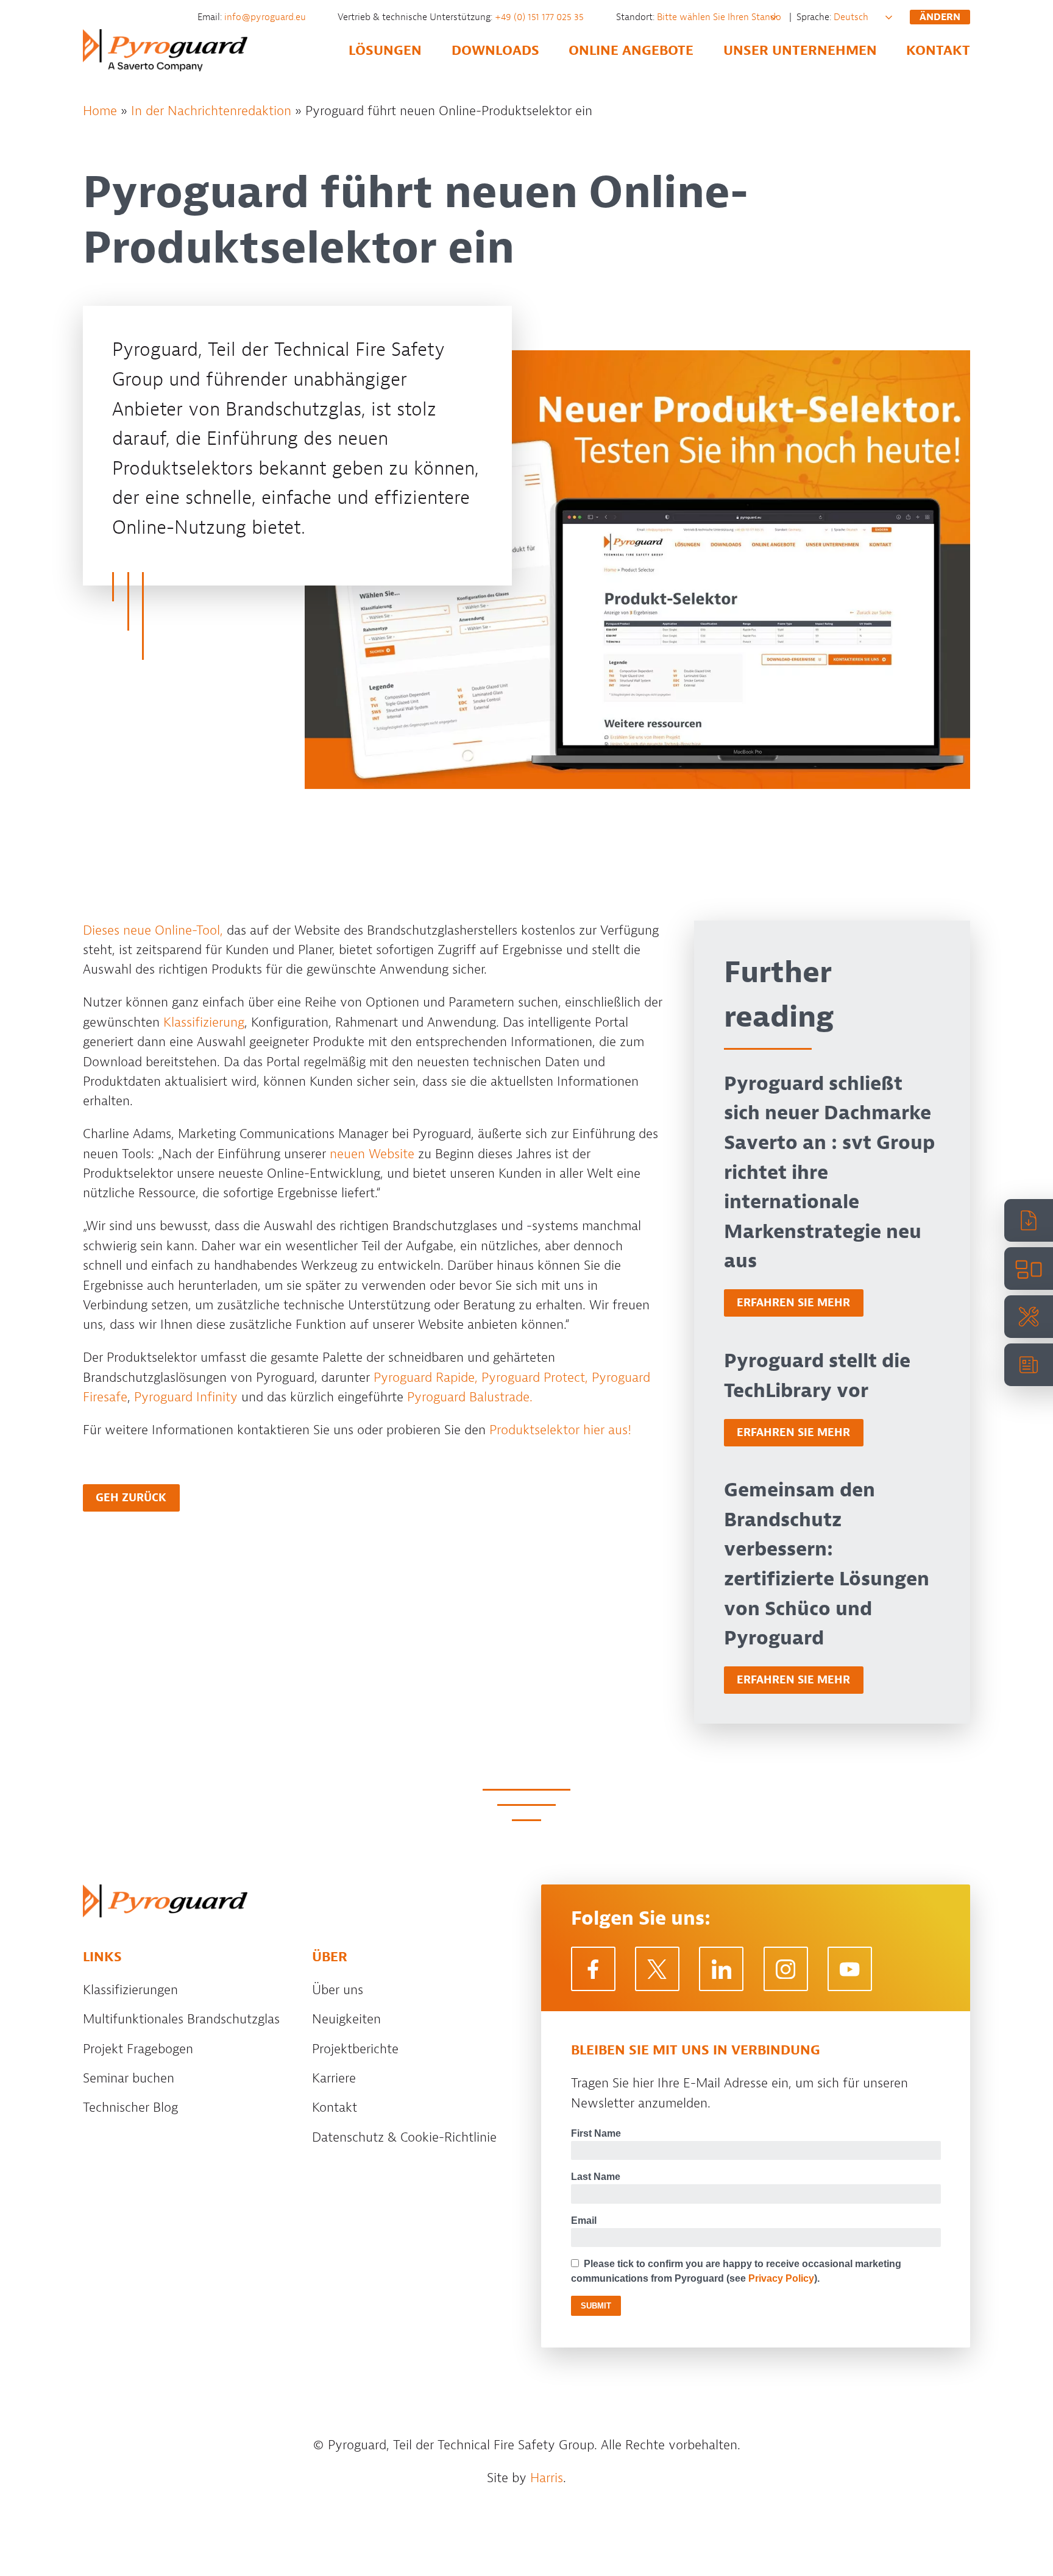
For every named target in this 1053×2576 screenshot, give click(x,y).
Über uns (338, 1990)
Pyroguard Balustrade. (470, 1397)
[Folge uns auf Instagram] (786, 1969)
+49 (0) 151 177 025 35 (541, 17)
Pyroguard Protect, (535, 1378)
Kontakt (335, 2107)
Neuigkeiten (346, 2019)
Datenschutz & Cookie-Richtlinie (404, 2137)
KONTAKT (938, 51)
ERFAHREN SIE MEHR (793, 1303)
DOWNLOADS (495, 51)
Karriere (334, 2078)
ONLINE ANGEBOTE (631, 51)
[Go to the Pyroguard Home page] (165, 50)
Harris (547, 2478)
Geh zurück (131, 1498)
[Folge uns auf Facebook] (593, 1969)
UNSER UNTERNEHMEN (800, 51)
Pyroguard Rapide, (426, 1378)
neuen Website (372, 1154)
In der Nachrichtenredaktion (211, 111)
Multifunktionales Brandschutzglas (181, 2019)
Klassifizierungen (130, 1990)
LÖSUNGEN (385, 51)
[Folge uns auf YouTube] (850, 1969)
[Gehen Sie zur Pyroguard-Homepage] (165, 1901)
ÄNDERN (940, 17)
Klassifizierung (204, 1022)
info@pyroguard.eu (266, 17)
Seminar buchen (129, 2078)
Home (100, 111)
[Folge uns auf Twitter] (657, 1969)
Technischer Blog (130, 2107)
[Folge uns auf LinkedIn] (721, 1969)
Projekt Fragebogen (138, 2049)
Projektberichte (355, 2049)
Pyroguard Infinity (186, 1397)
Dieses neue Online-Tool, (153, 930)
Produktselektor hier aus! (560, 1430)
